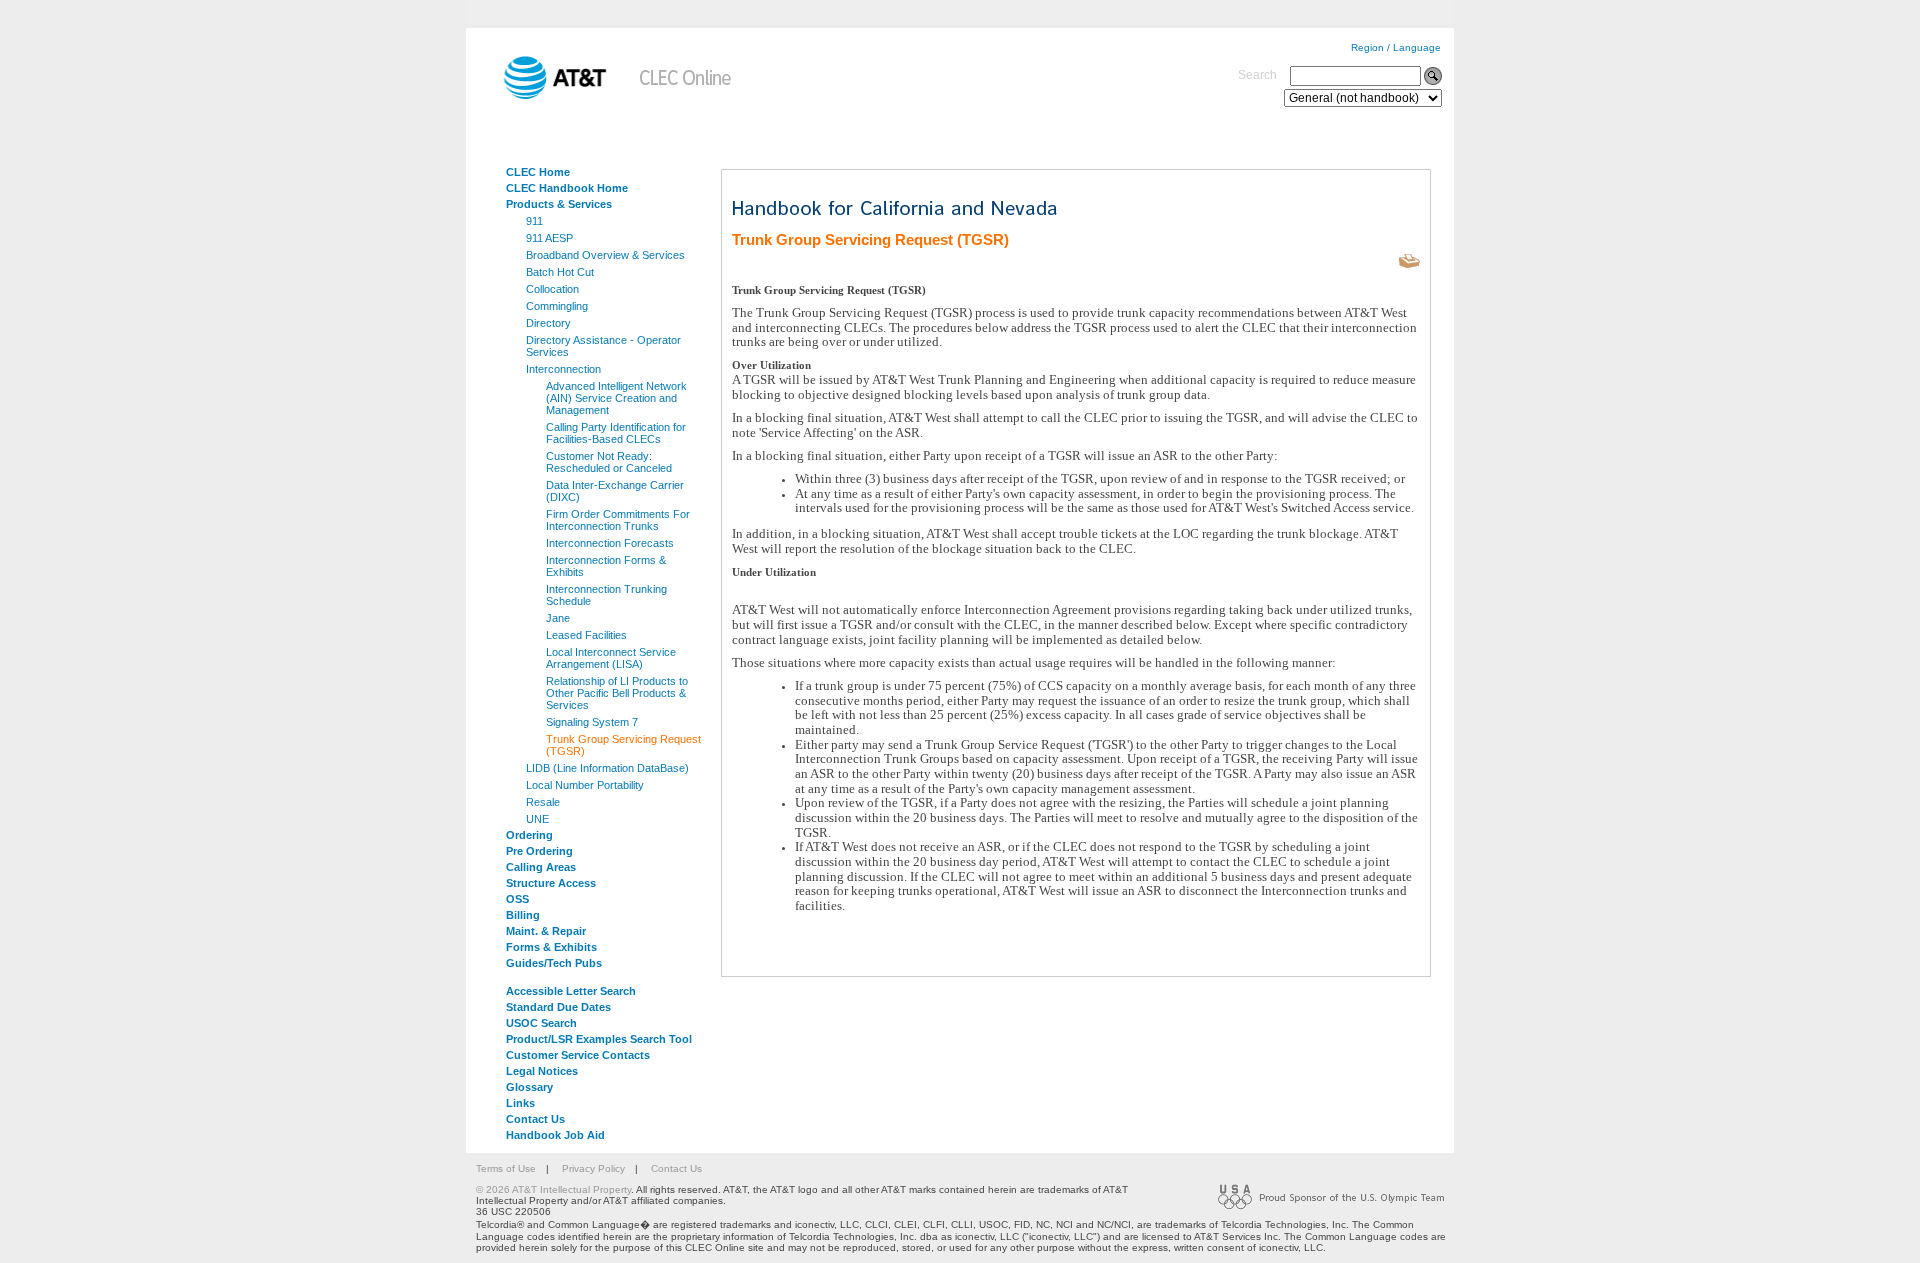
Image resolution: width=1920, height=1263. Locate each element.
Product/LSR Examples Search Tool (599, 1039)
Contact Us (535, 1119)
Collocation (552, 289)
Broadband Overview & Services (605, 255)
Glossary (529, 1087)
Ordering (529, 835)
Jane (558, 618)
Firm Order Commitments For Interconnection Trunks (618, 520)
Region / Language (1396, 47)
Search (1257, 75)
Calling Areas (541, 867)
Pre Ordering (539, 851)
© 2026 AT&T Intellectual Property (553, 1189)
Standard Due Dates (558, 1007)
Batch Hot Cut (560, 272)
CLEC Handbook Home (567, 188)
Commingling (557, 306)
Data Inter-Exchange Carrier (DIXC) (615, 491)
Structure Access (551, 883)
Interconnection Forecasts (610, 543)
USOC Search (541, 1023)
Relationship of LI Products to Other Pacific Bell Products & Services (617, 693)
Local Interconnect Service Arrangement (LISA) (611, 658)
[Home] (541, 95)
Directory (548, 323)
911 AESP (549, 238)
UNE (537, 819)
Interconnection (563, 369)
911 (534, 221)
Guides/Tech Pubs (554, 963)
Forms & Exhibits (551, 947)
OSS (517, 899)
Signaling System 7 (592, 722)
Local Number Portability (585, 785)
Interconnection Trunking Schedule (606, 595)
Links (520, 1103)
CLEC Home (538, 172)
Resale (543, 802)
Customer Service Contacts (578, 1055)
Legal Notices (542, 1071)
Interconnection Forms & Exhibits (606, 566)
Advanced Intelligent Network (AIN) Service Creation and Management (616, 398)
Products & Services (559, 204)
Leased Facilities (586, 635)
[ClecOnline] (686, 95)
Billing (523, 915)
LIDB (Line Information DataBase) (607, 768)
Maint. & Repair (546, 931)
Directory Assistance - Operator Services (603, 346)
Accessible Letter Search (571, 991)
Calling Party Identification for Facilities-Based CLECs (616, 433)
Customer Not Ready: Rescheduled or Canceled (609, 462)
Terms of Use (506, 1168)
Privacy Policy (593, 1168)
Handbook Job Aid (555, 1135)
